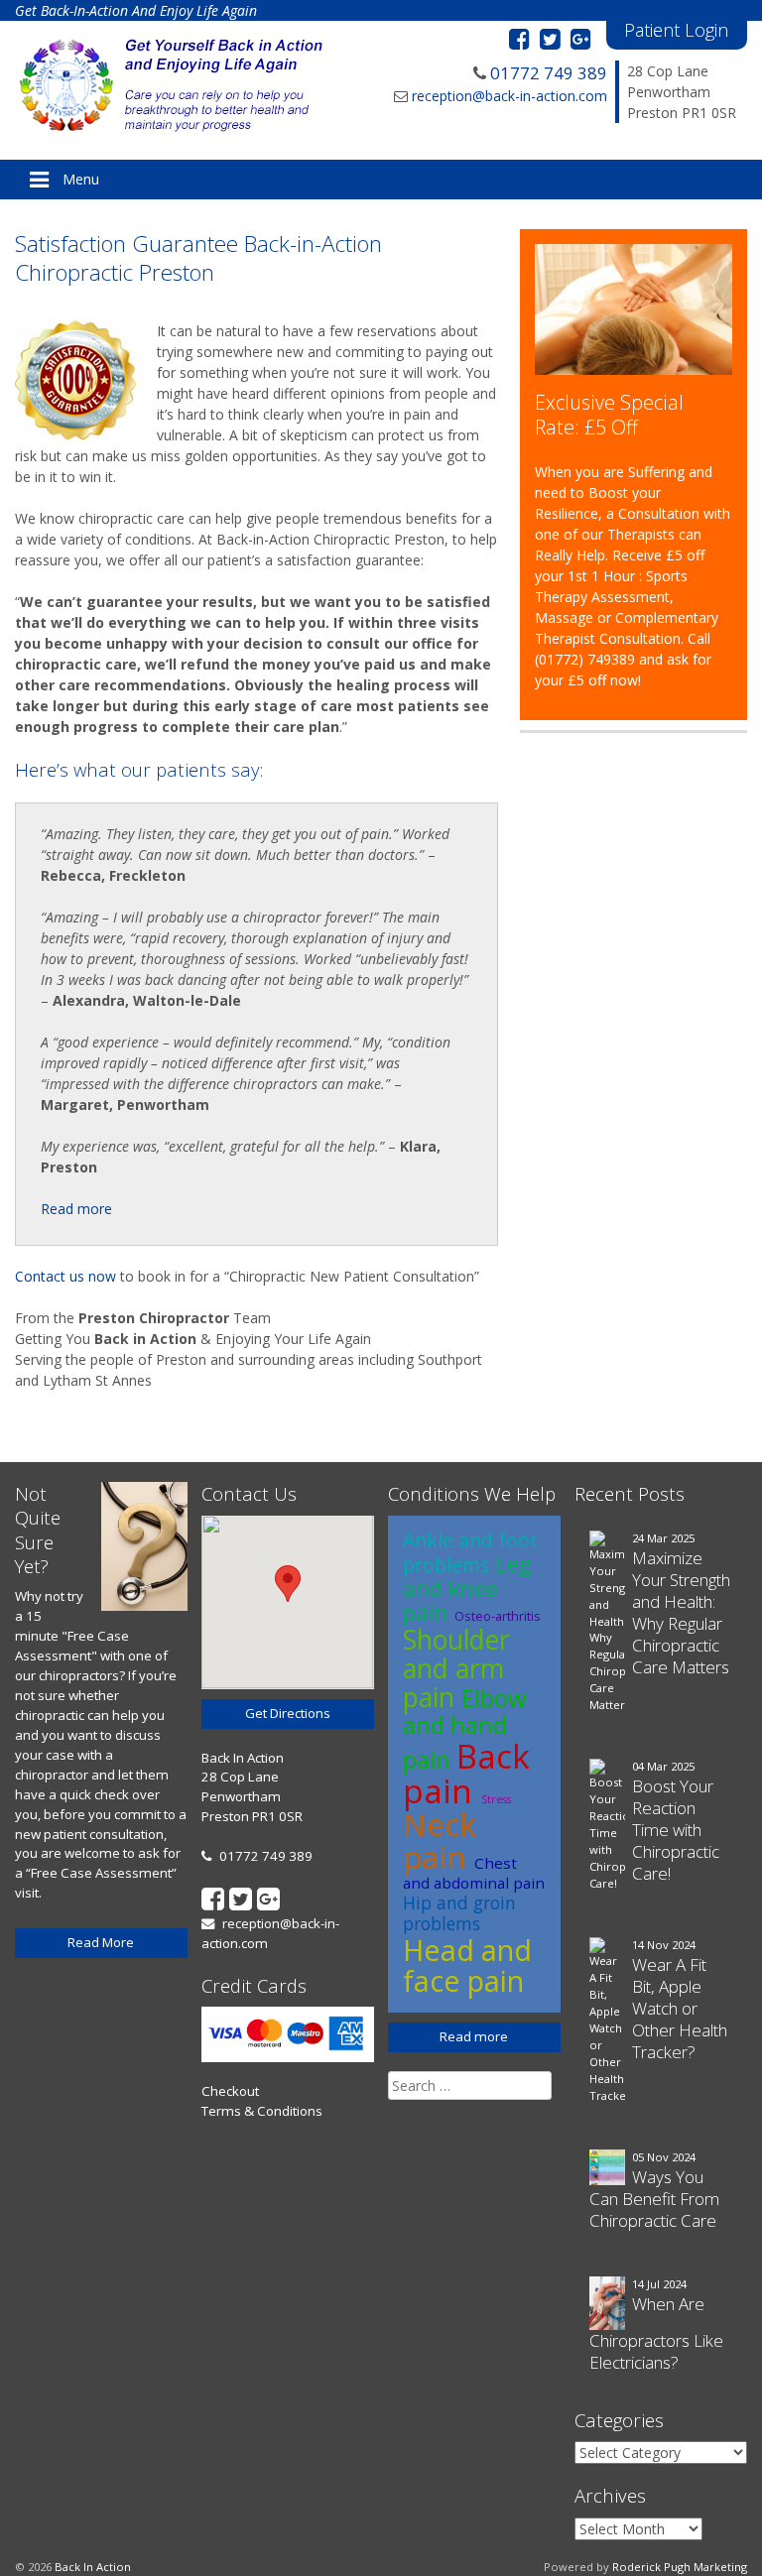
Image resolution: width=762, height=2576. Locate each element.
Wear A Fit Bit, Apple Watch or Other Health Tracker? (680, 2008)
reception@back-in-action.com (509, 96)
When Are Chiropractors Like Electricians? (656, 2333)
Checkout (230, 2091)
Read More (101, 1942)
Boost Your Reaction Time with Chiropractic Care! (676, 1830)
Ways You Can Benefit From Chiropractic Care (654, 2199)
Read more (76, 1209)
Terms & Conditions (262, 2111)
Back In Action (93, 2567)
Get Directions (288, 1713)
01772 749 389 (549, 73)
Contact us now (65, 1276)
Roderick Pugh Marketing (680, 2567)
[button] (288, 1584)
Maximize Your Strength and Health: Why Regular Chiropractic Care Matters (681, 1612)
